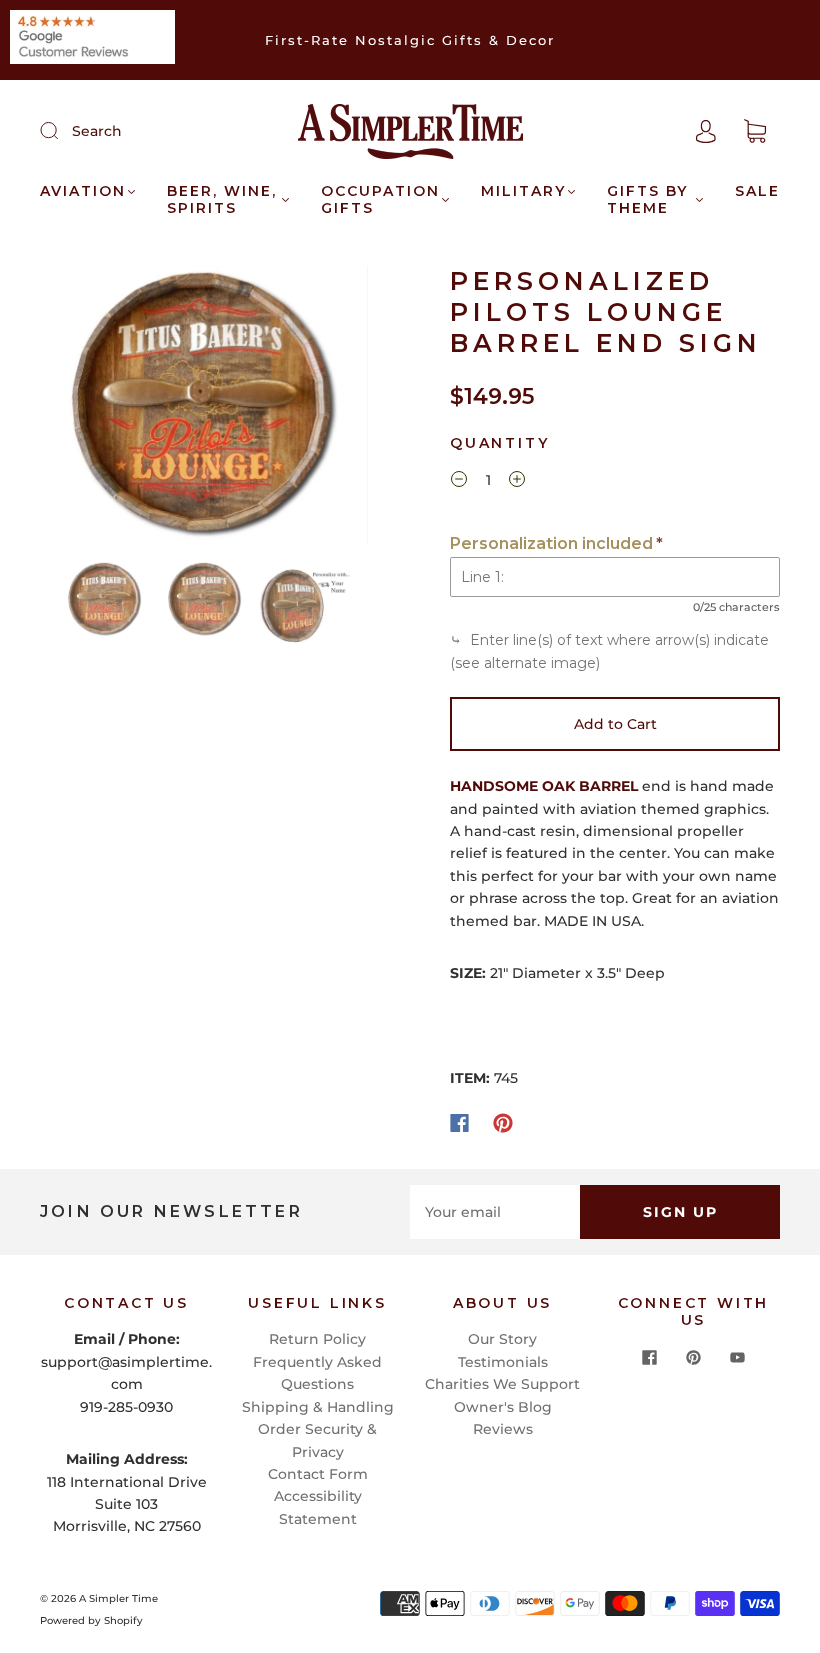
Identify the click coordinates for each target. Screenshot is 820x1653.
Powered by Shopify (91, 1620)
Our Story (502, 1339)
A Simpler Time (118, 1598)
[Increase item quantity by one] (517, 482)
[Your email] (495, 1212)
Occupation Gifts (380, 200)
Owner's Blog (503, 1407)
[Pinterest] (503, 1123)
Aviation (83, 191)
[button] (74, 409)
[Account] (706, 131)
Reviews (503, 1429)
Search (97, 131)
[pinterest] (694, 1358)
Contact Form (318, 1474)
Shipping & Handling (318, 1407)
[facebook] (650, 1358)
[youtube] (738, 1358)
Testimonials (503, 1362)
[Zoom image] (205, 409)
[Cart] (755, 132)
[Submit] (62, 130)
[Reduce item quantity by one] (459, 482)
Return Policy (317, 1339)
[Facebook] (459, 1123)
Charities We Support (502, 1384)
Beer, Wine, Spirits (222, 200)
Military (523, 191)
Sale (757, 191)
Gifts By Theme (647, 200)
